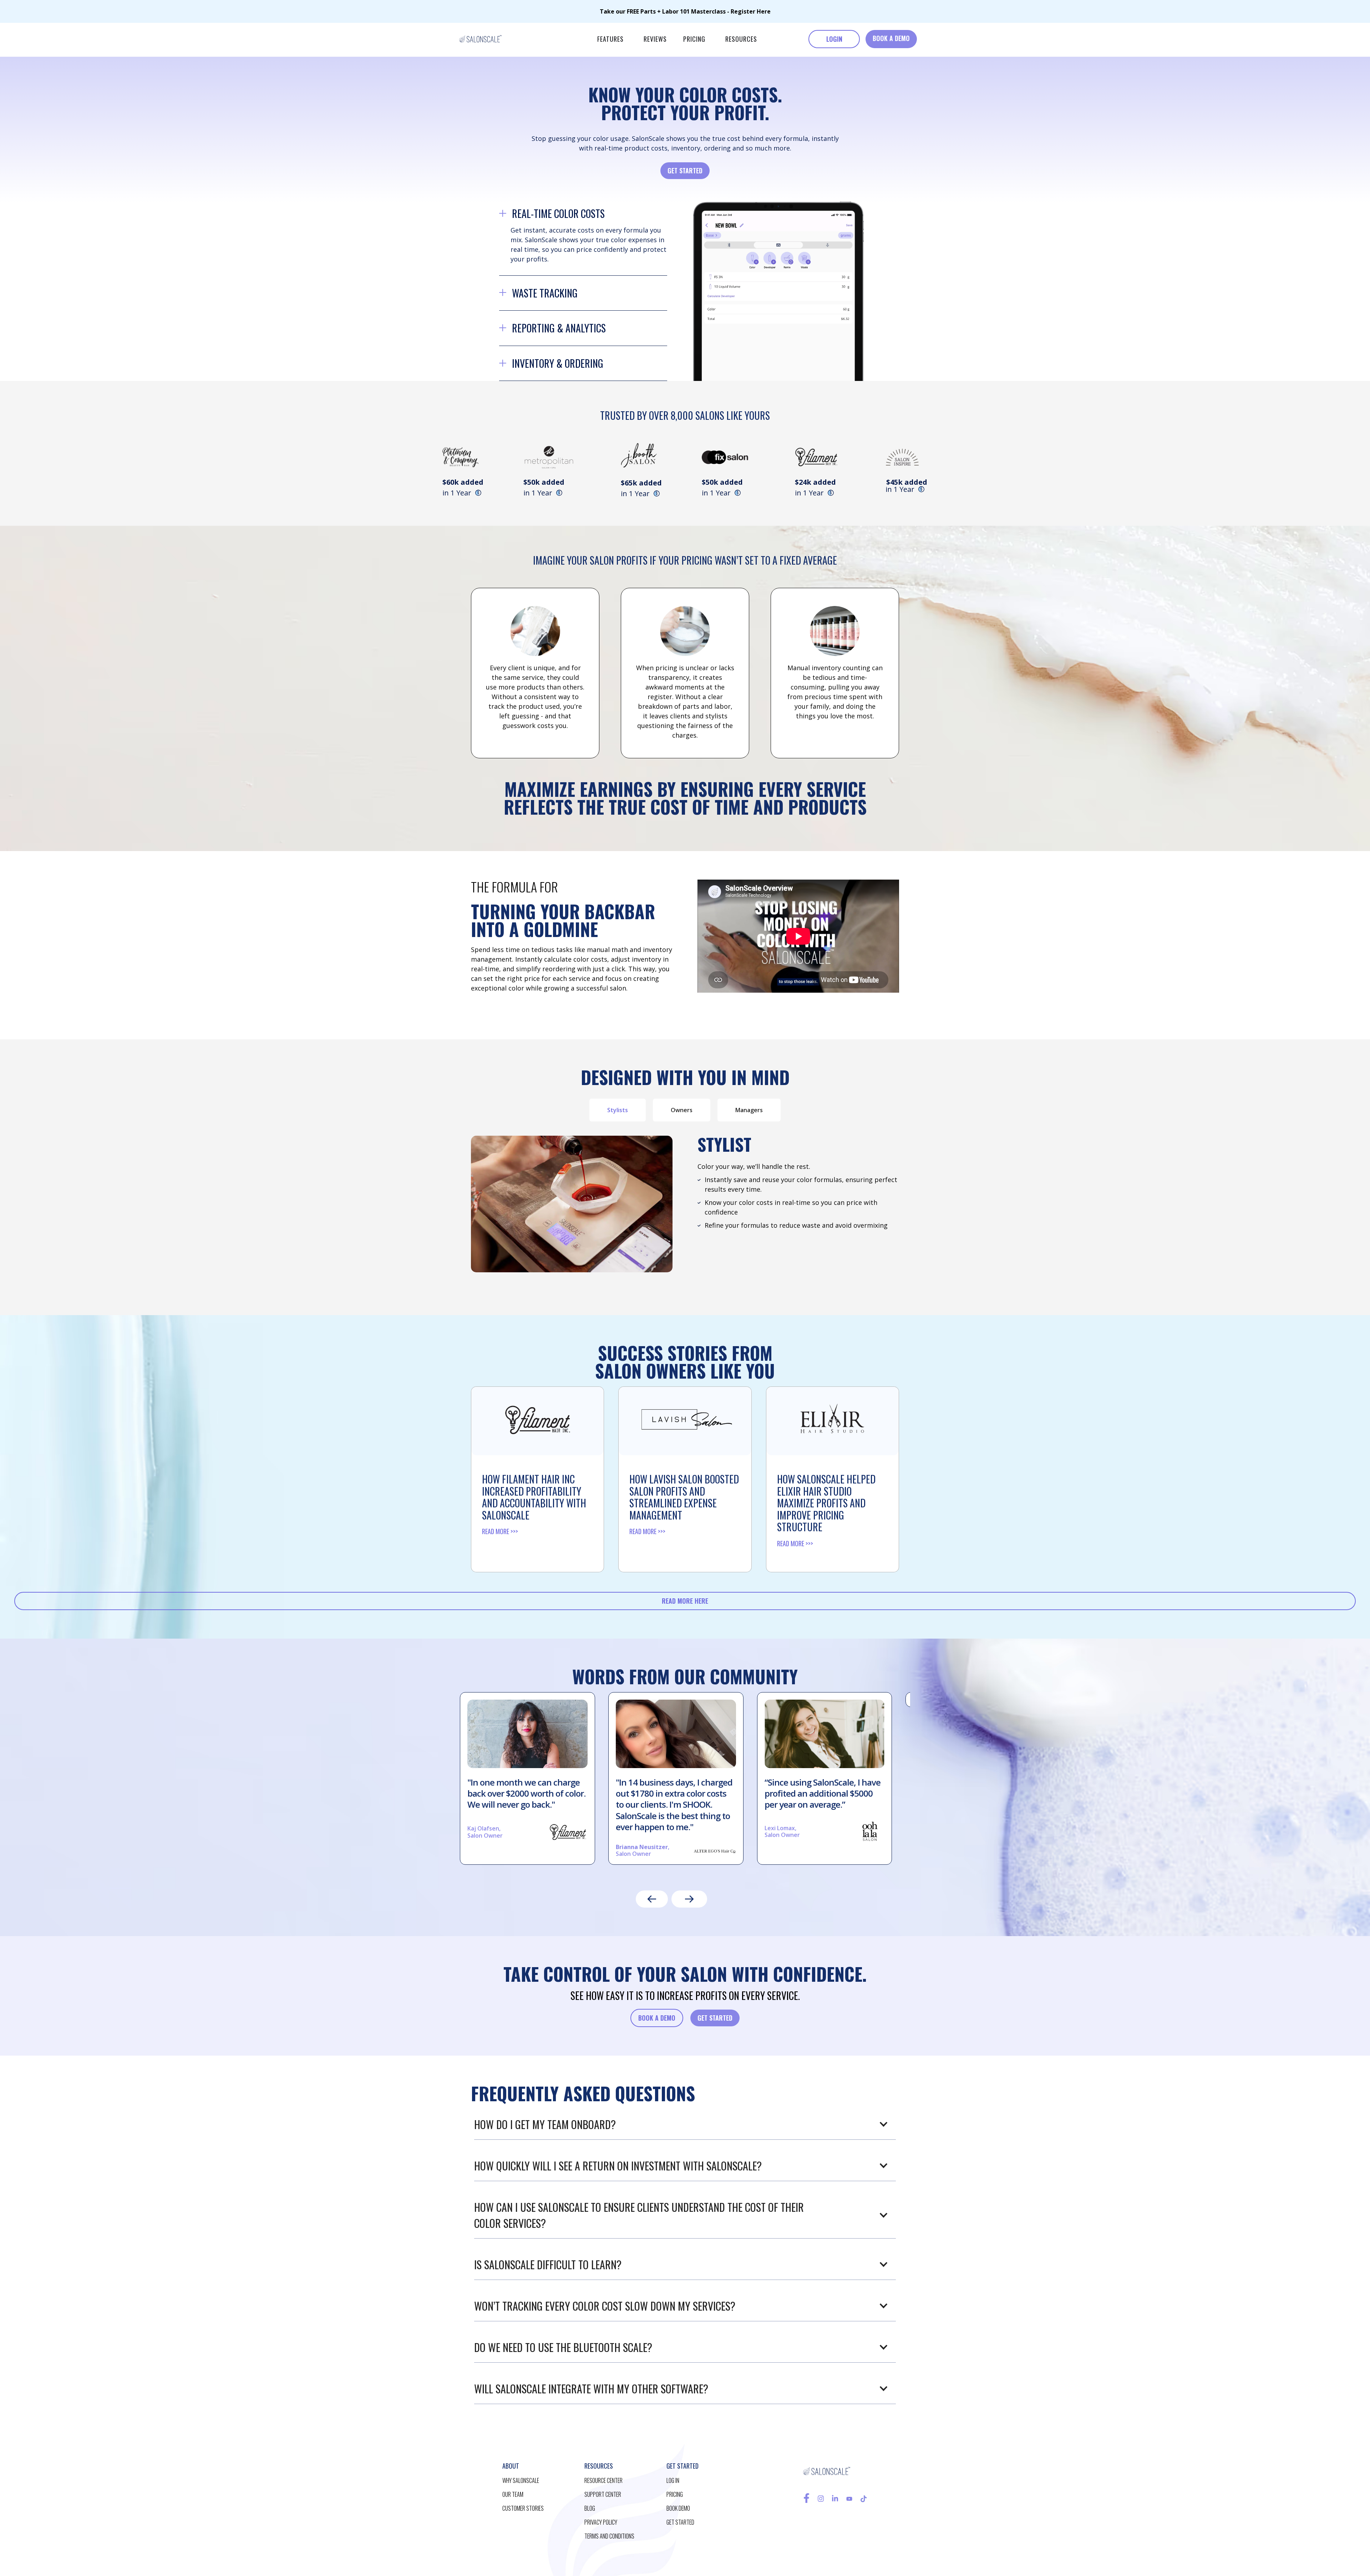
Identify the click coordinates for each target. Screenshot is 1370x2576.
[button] (610, 39)
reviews (655, 39)
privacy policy (601, 2522)
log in (673, 2480)
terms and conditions (609, 2536)
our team (513, 2494)
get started (680, 2522)
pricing (694, 39)
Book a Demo (657, 2018)
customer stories (523, 2508)
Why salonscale (521, 2480)
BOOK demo (678, 2508)
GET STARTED (685, 170)
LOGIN (834, 39)
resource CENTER (603, 2480)
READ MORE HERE (685, 1601)
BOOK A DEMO (891, 38)
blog (590, 2508)
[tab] (618, 1110)
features (610, 39)
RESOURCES (741, 39)
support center (603, 2494)
